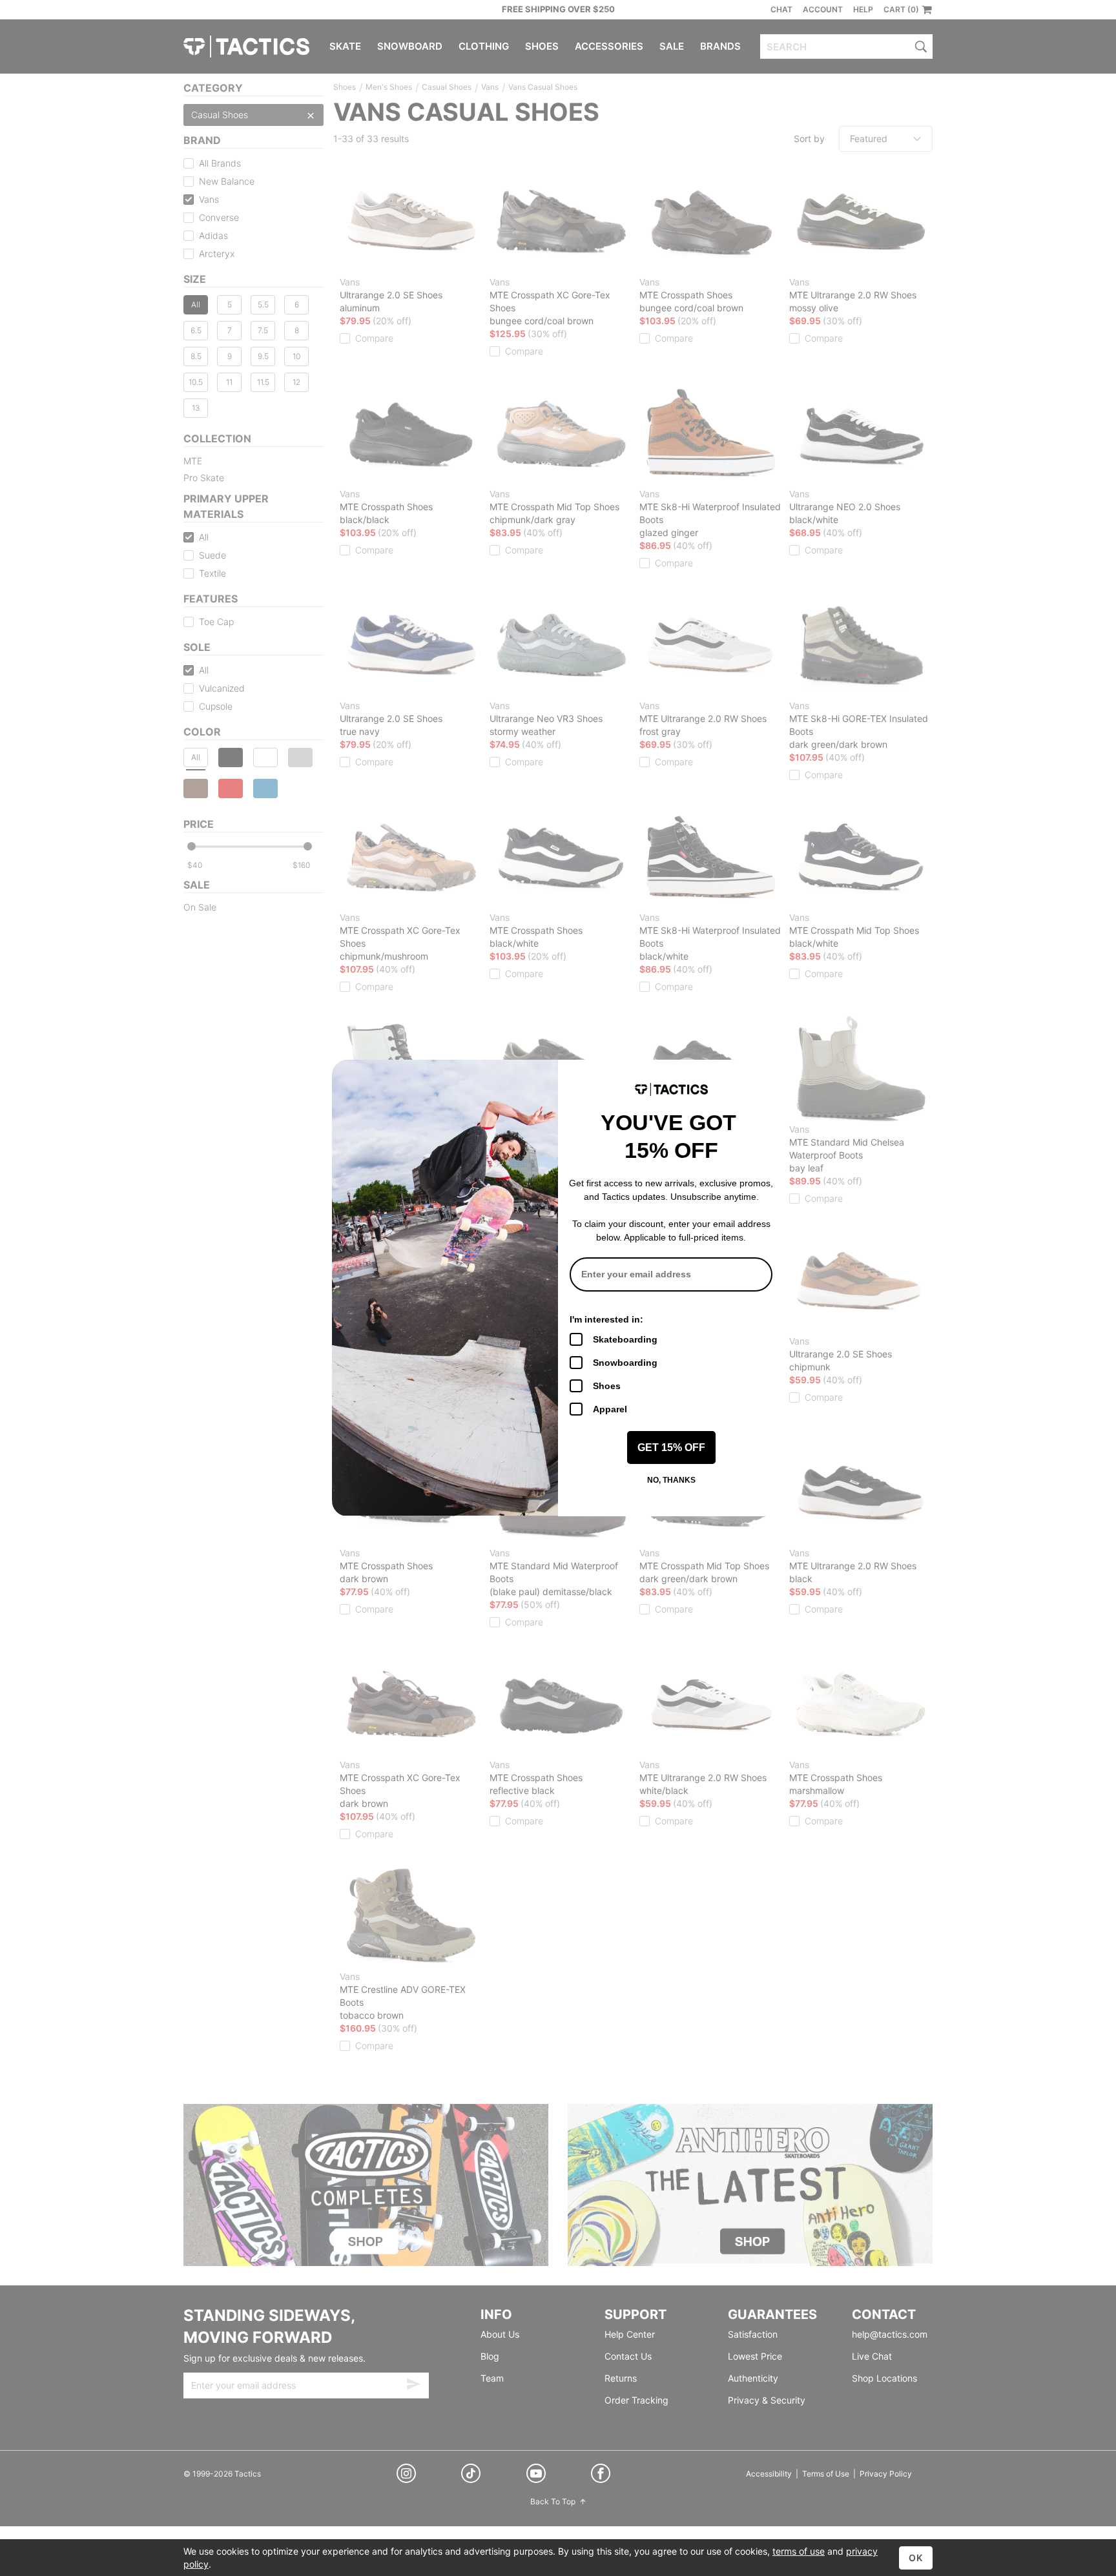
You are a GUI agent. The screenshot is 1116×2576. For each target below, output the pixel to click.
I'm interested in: (606, 1319)
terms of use (799, 2551)
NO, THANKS (671, 1480)
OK (916, 2558)
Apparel (610, 1409)
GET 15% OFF (671, 1448)
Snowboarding (625, 1363)
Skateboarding (625, 1339)
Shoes (607, 1386)
